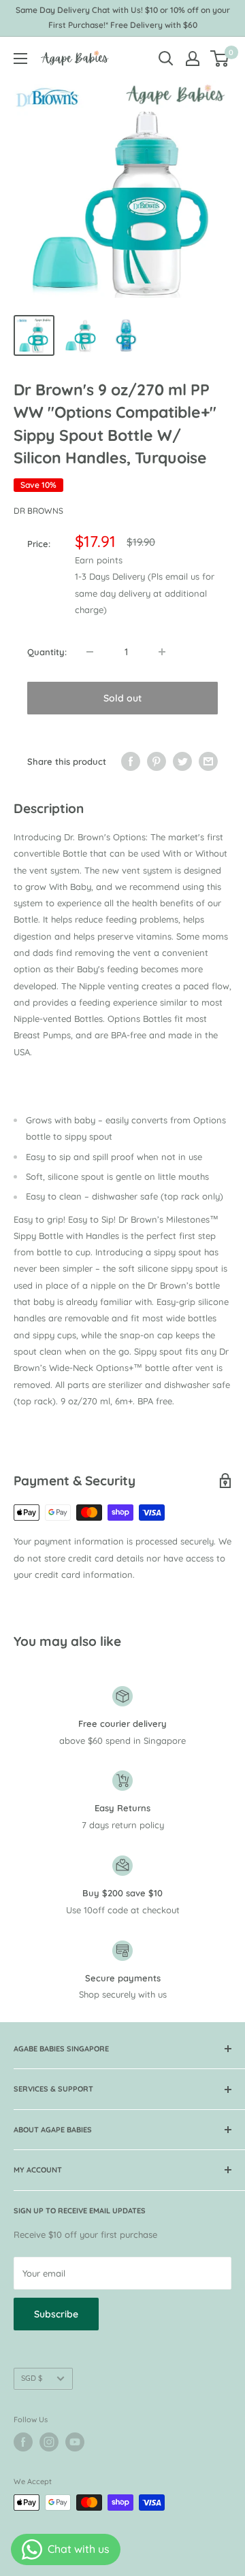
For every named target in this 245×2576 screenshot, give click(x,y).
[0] (220, 59)
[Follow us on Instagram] (49, 2442)
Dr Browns (38, 511)
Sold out (122, 698)
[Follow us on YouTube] (75, 2442)
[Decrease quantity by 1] (90, 652)
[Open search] (166, 59)
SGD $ (32, 2378)
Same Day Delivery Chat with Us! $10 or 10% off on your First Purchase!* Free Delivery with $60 (123, 17)
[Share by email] (208, 761)
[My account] (193, 59)
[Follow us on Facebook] (23, 2442)
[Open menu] (20, 59)
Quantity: (47, 652)
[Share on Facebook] (131, 761)
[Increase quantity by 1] (162, 652)
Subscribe (56, 2314)
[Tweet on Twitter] (182, 761)
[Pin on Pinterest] (157, 761)
